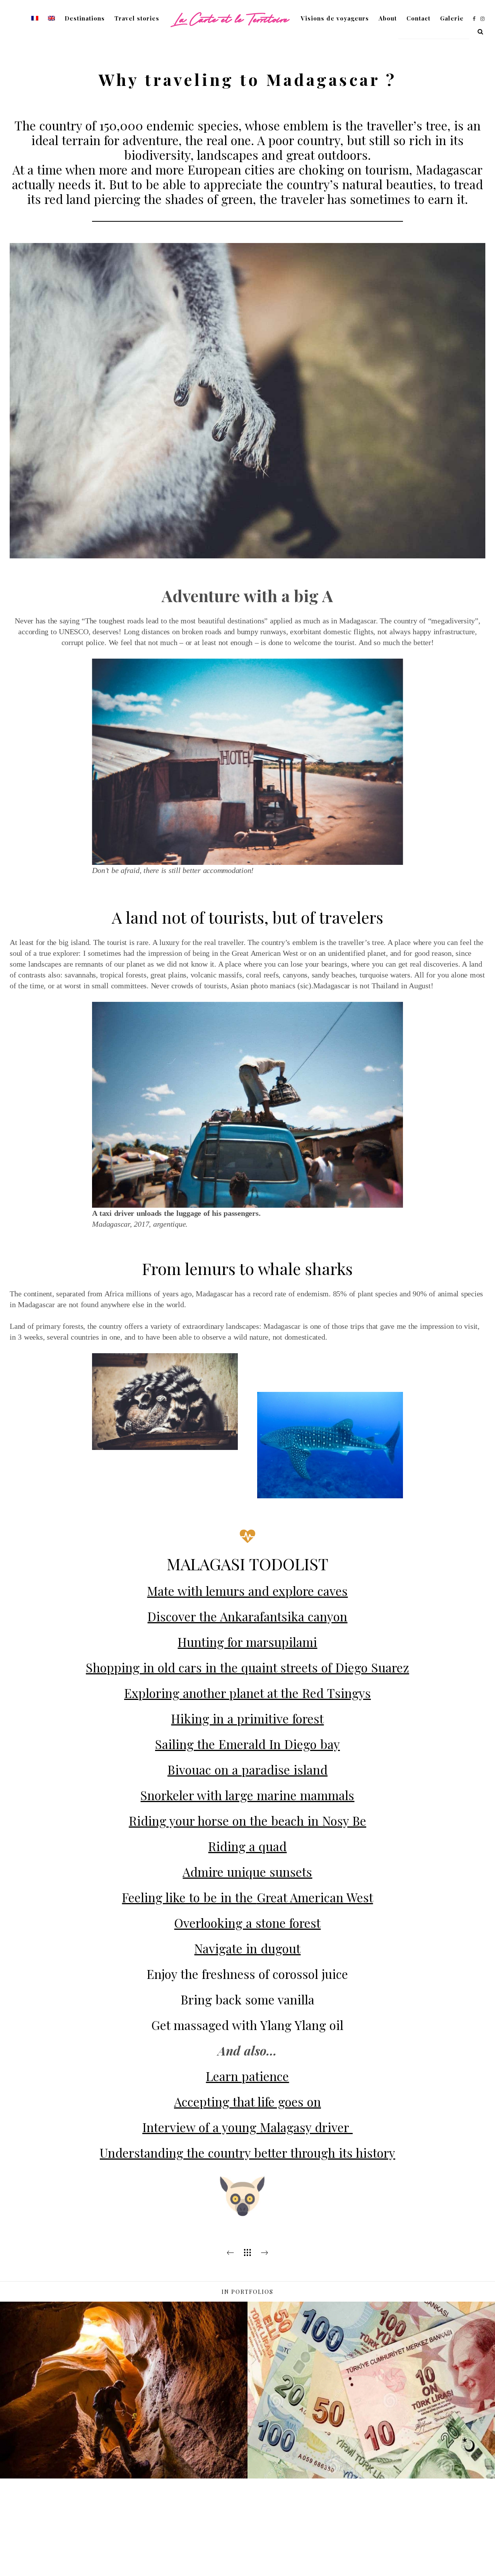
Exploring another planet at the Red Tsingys (247, 1693)
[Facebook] (471, 19)
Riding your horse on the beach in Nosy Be (247, 1820)
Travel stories (137, 18)
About (388, 18)
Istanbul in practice (371, 2467)
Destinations (85, 18)
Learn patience (247, 2076)
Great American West (315, 1897)
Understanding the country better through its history (247, 2152)
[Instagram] (481, 19)
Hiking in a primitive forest (247, 1718)
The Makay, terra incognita (124, 2471)
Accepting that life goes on (247, 2101)
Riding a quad (247, 1846)
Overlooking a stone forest (247, 1923)
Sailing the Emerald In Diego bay (247, 1744)
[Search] (478, 30)
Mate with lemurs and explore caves (247, 1591)
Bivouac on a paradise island (247, 1769)
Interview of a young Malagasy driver (246, 2127)
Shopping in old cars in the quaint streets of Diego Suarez (247, 1667)
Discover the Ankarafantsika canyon (247, 1616)
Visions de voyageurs (335, 18)
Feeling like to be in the (189, 1897)
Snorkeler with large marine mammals (247, 1795)
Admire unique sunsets (247, 1872)
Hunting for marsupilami (247, 1642)
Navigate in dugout (247, 1948)
